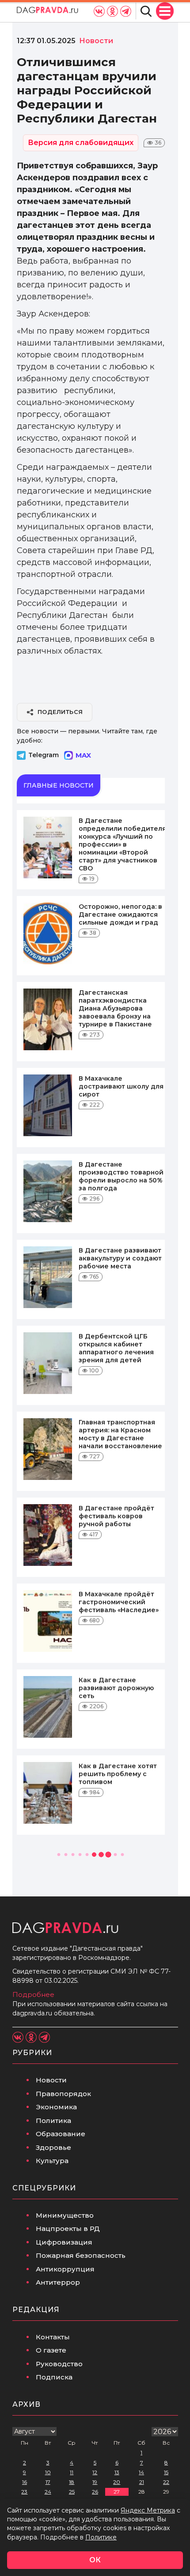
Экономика (56, 2107)
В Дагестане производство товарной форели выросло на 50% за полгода (121, 1176)
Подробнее (33, 1994)
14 (141, 2472)
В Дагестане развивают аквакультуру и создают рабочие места (120, 1258)
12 (95, 2472)
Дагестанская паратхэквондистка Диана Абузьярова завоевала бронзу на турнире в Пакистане (115, 1008)
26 (95, 2492)
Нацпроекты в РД (68, 2228)
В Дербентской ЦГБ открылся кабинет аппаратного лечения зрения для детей (116, 1348)
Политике (101, 2537)
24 (48, 2492)
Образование (61, 2134)
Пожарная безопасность (81, 2255)
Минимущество (65, 2215)
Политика (53, 2121)
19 (95, 2482)
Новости (51, 2080)
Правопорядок (63, 2094)
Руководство (59, 2364)
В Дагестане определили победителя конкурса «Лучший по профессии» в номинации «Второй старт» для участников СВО (122, 844)
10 (48, 2472)
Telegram (44, 755)
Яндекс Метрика (148, 2510)
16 (25, 2482)
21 (142, 2482)
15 (166, 2472)
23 (24, 2492)
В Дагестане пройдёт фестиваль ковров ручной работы (116, 1516)
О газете (51, 2350)
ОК (95, 2560)
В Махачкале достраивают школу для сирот (121, 1086)
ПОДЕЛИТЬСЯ (60, 712)
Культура (52, 2161)
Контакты (53, 2337)
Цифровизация (64, 2242)
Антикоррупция (65, 2269)
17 (48, 2482)
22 (166, 2482)
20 (117, 2482)
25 (72, 2492)
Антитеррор (58, 2282)
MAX (83, 755)
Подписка (54, 2377)
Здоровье (53, 2147)
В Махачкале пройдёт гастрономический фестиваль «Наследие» (119, 1602)
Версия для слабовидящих (81, 143)
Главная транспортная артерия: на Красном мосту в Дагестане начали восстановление (120, 1434)
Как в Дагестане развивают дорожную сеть (116, 1688)
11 (72, 2472)
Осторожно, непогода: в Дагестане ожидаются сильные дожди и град (120, 914)
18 (72, 2482)
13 (117, 2472)
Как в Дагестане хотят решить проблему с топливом (118, 1774)
